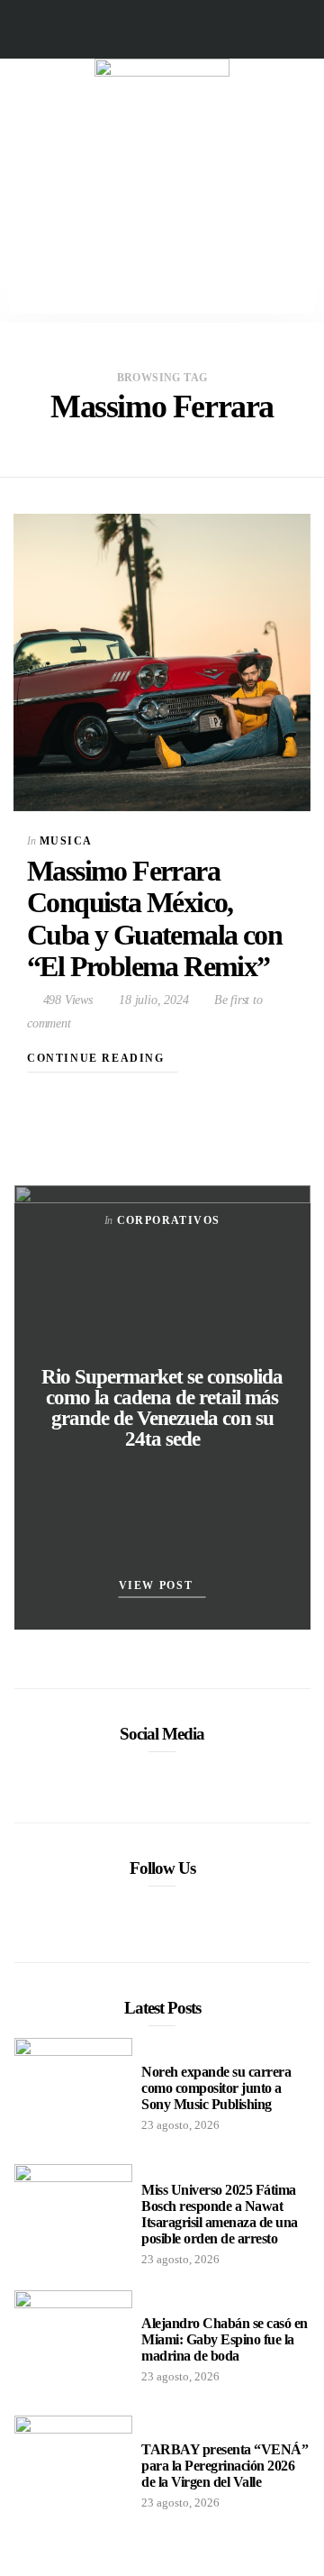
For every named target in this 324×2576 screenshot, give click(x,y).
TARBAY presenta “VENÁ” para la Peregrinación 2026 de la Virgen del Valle (225, 2466)
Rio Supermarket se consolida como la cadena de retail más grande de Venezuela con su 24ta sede (162, 1408)
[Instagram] (198, 29)
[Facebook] (135, 1776)
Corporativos (169, 1220)
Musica (66, 841)
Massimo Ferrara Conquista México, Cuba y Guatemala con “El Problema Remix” (154, 918)
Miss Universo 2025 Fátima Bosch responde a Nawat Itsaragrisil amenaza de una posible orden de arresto (220, 2214)
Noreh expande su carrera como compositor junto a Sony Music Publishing (216, 2088)
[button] (162, 209)
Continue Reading (98, 1058)
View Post (158, 1585)
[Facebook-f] (126, 29)
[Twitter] (162, 29)
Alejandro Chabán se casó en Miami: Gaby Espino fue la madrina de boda (225, 2339)
